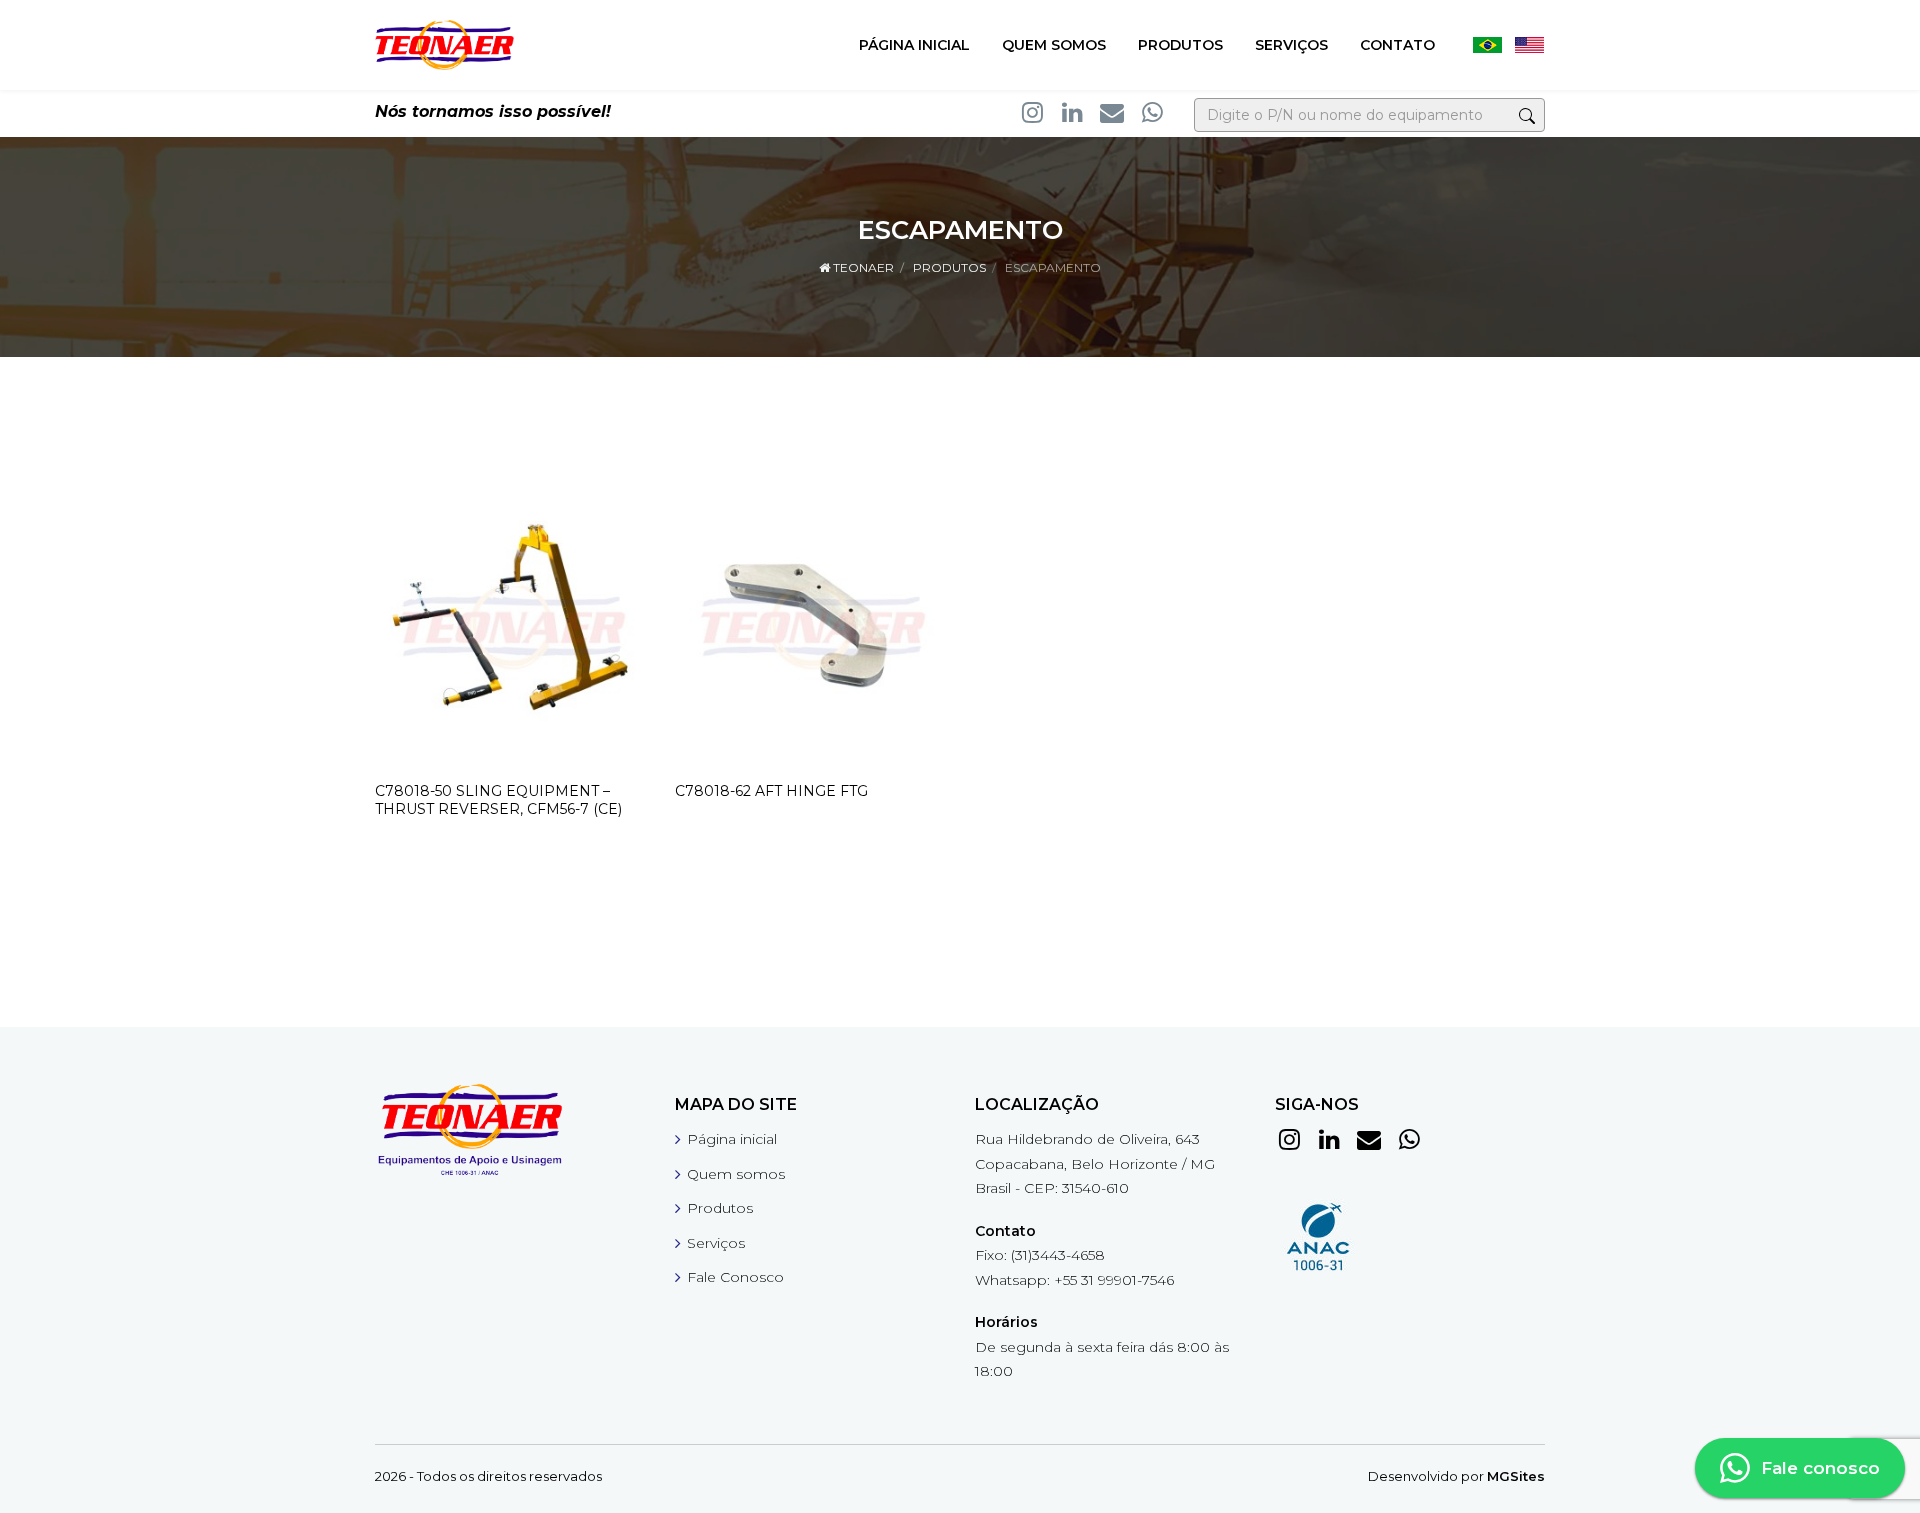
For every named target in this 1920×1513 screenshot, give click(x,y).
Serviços (1291, 45)
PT (1487, 45)
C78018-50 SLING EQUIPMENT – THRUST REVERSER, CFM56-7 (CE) (498, 800)
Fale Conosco (735, 1277)
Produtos (1180, 45)
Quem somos (1054, 45)
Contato (1397, 45)
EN (1529, 45)
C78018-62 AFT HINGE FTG (771, 791)
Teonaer (862, 267)
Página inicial (914, 45)
